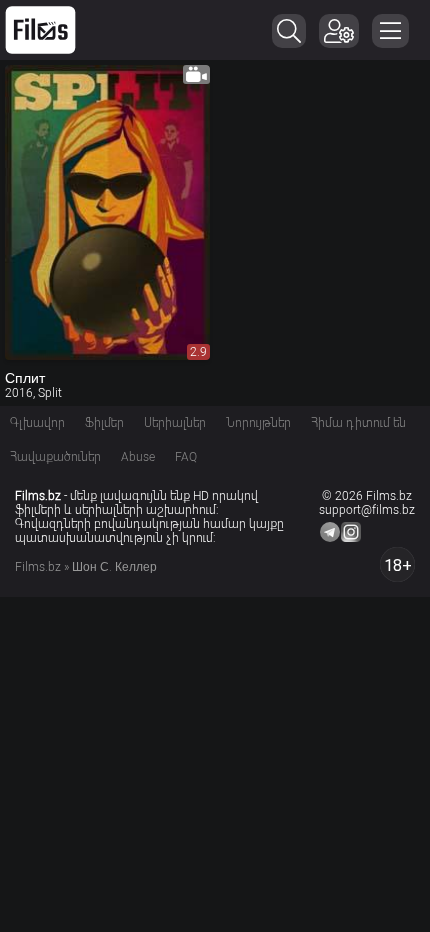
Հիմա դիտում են (358, 423)
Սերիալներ (175, 423)
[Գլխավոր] (40, 30)
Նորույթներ (258, 423)
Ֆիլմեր (104, 423)
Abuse (138, 457)
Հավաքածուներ (55, 457)
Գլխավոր (37, 423)
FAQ (186, 457)
